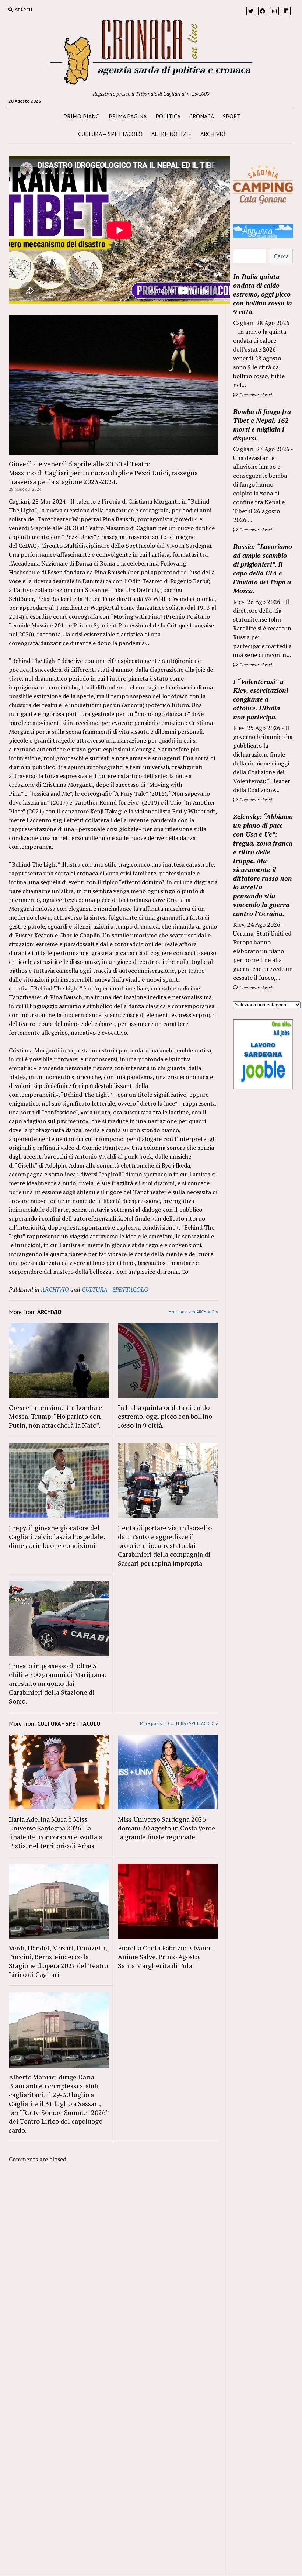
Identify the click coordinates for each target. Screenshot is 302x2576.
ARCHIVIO (213, 134)
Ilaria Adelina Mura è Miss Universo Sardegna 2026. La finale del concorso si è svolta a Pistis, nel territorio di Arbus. (55, 1832)
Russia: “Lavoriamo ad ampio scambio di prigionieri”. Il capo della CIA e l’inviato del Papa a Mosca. (263, 568)
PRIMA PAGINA (128, 116)
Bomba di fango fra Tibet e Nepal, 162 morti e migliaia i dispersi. (262, 425)
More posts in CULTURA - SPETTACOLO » (179, 1723)
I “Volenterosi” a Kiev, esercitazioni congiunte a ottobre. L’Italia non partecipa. (261, 699)
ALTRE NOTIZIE (171, 134)
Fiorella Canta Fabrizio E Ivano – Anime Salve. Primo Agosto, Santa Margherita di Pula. (166, 1957)
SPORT (232, 116)
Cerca (281, 256)
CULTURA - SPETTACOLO (115, 1289)
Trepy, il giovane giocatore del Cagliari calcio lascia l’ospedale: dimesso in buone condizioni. (57, 1536)
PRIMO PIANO (82, 116)
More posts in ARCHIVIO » (193, 1312)
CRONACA (202, 116)
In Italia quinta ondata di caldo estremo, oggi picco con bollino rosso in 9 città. (165, 1416)
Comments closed (255, 395)
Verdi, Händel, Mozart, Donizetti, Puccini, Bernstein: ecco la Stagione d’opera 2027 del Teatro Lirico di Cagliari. (58, 1961)
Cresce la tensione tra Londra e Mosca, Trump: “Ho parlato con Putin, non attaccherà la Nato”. (56, 1416)
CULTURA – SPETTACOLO (110, 134)
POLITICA (168, 116)
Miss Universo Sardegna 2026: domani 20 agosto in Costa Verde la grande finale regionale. (167, 1828)
